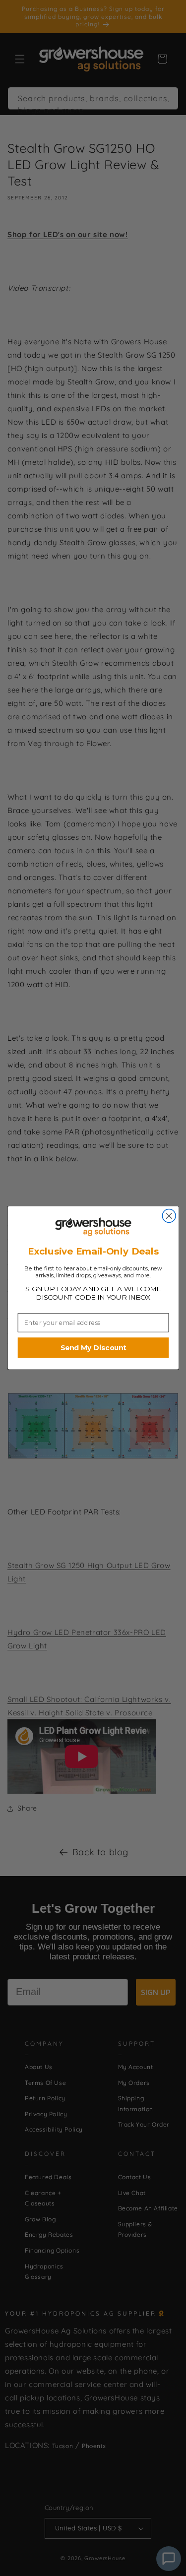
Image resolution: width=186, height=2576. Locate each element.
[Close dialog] (169, 1216)
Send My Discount (93, 1348)
